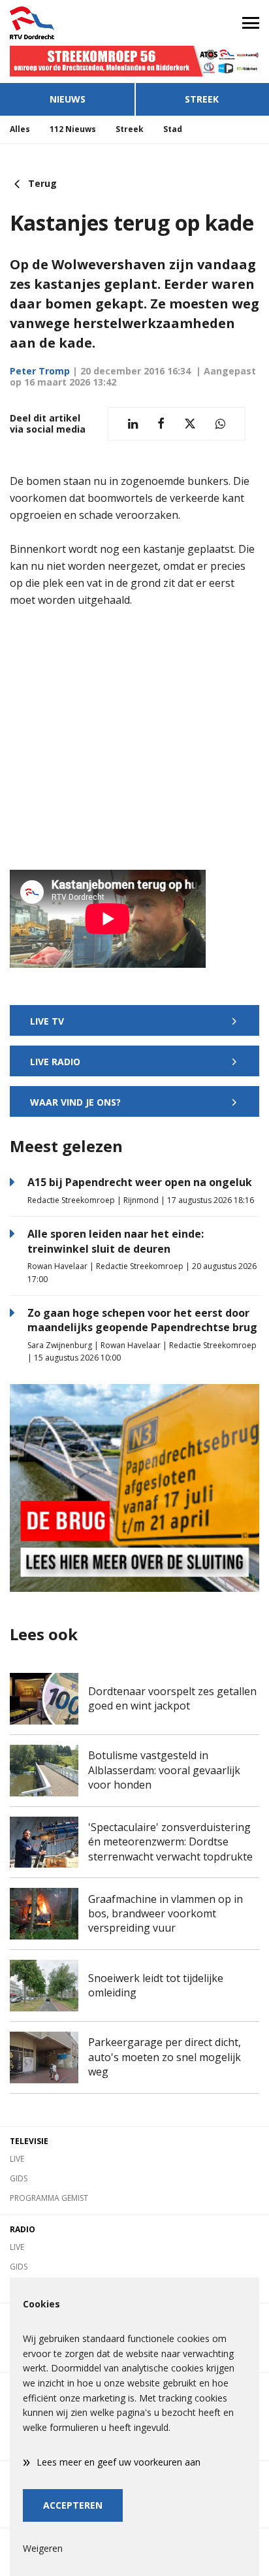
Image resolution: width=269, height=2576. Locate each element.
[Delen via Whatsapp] (220, 424)
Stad (173, 129)
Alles (20, 129)
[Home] (67, 23)
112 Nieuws (73, 129)
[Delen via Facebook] (161, 424)
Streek (202, 99)
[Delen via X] (190, 424)
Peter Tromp (40, 371)
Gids (19, 2178)
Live (17, 2159)
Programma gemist (49, 2198)
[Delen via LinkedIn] (133, 424)
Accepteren (73, 2505)
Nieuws (68, 99)
